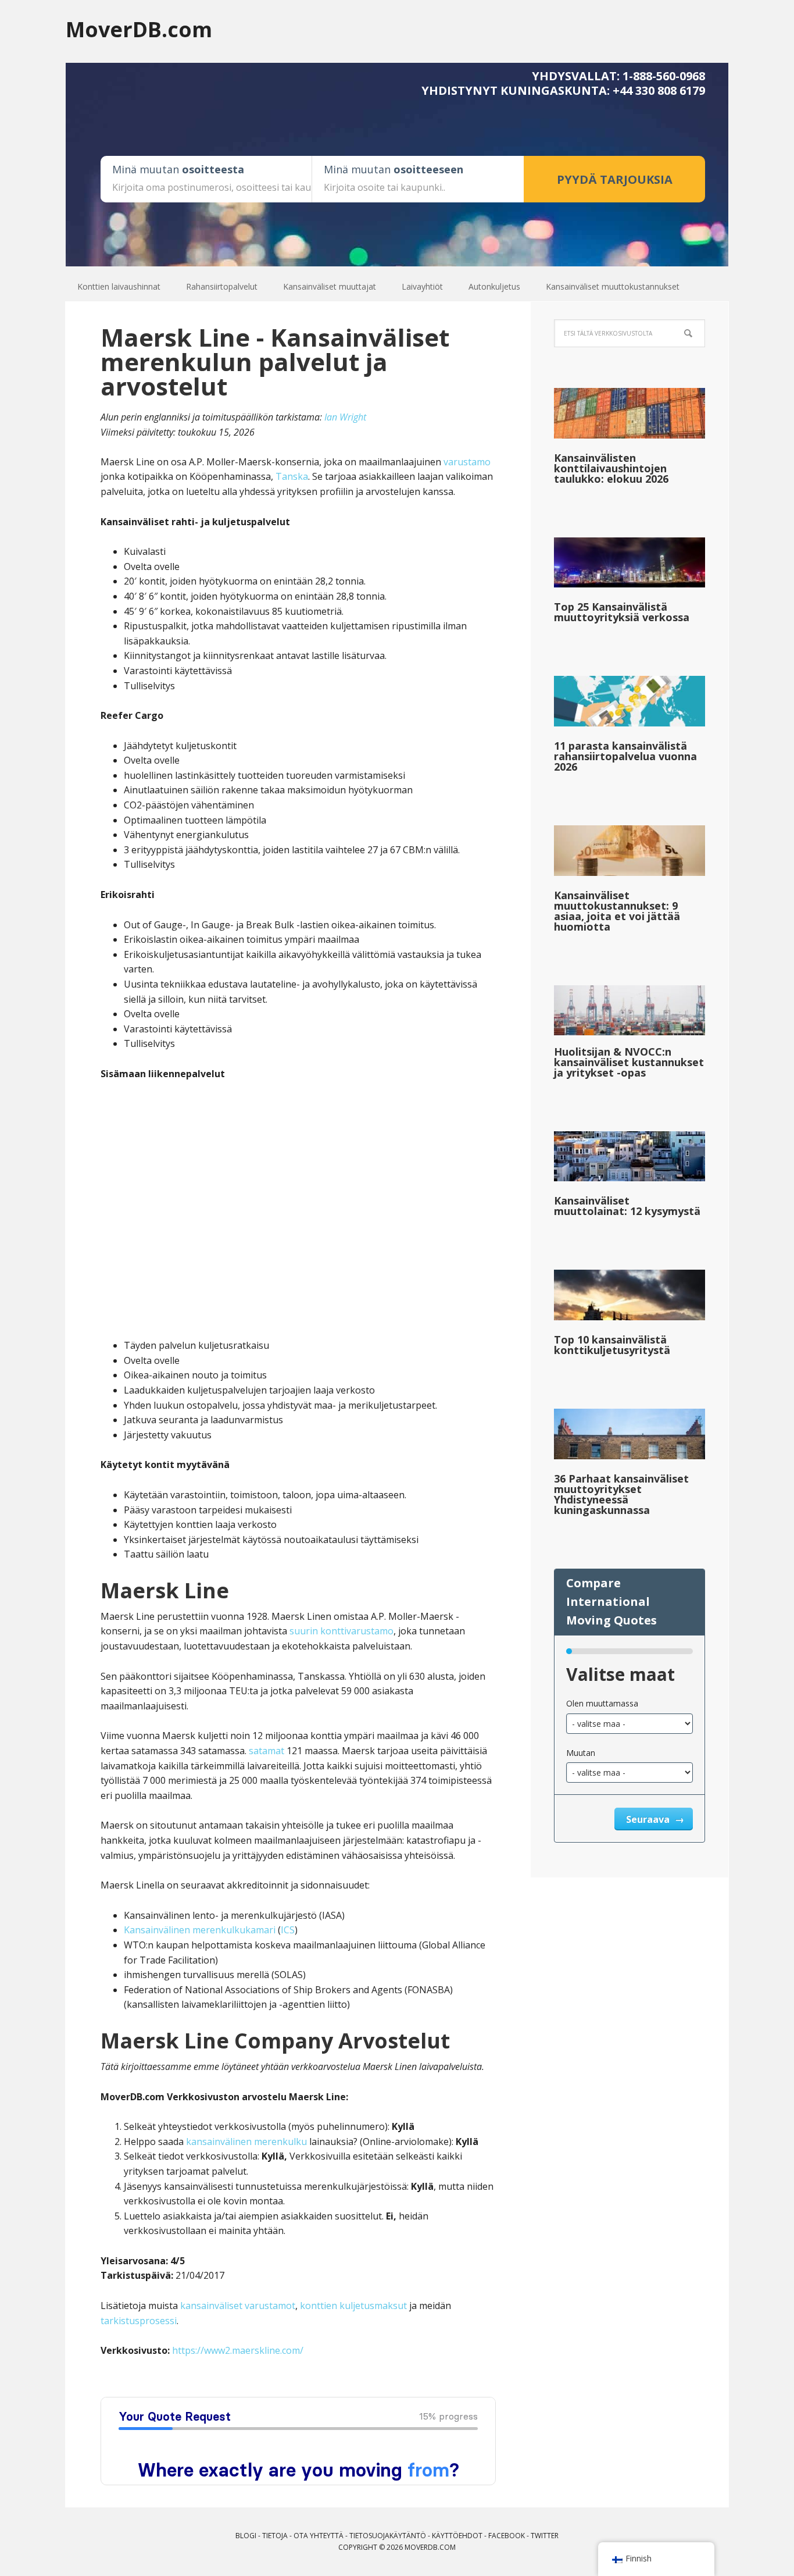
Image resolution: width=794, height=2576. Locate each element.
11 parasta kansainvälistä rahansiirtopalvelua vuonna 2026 (625, 756)
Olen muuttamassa (602, 1703)
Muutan (581, 1753)
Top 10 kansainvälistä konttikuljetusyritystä (612, 1345)
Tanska (292, 476)
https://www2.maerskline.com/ (238, 2350)
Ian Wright (345, 417)
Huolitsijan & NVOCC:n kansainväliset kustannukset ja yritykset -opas (629, 1062)
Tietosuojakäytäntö (388, 2536)
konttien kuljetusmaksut (353, 2306)
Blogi (246, 2536)
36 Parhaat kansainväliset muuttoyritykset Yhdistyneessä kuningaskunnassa (621, 1494)
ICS (288, 1930)
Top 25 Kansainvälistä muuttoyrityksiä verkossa (622, 612)
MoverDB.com (139, 29)
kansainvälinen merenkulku (246, 2142)
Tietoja (275, 2536)
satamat (267, 1751)
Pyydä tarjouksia (615, 179)
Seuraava (649, 1819)
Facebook (507, 2536)
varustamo (467, 462)
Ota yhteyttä (319, 2536)
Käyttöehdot (457, 2536)
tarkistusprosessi (139, 2321)
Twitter (545, 2536)
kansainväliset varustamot (238, 2306)
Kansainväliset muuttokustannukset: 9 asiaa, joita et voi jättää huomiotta (617, 911)
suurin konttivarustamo (341, 1631)
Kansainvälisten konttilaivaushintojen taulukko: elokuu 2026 (611, 468)
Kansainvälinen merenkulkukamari (200, 1930)
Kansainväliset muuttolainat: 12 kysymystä (627, 1206)
